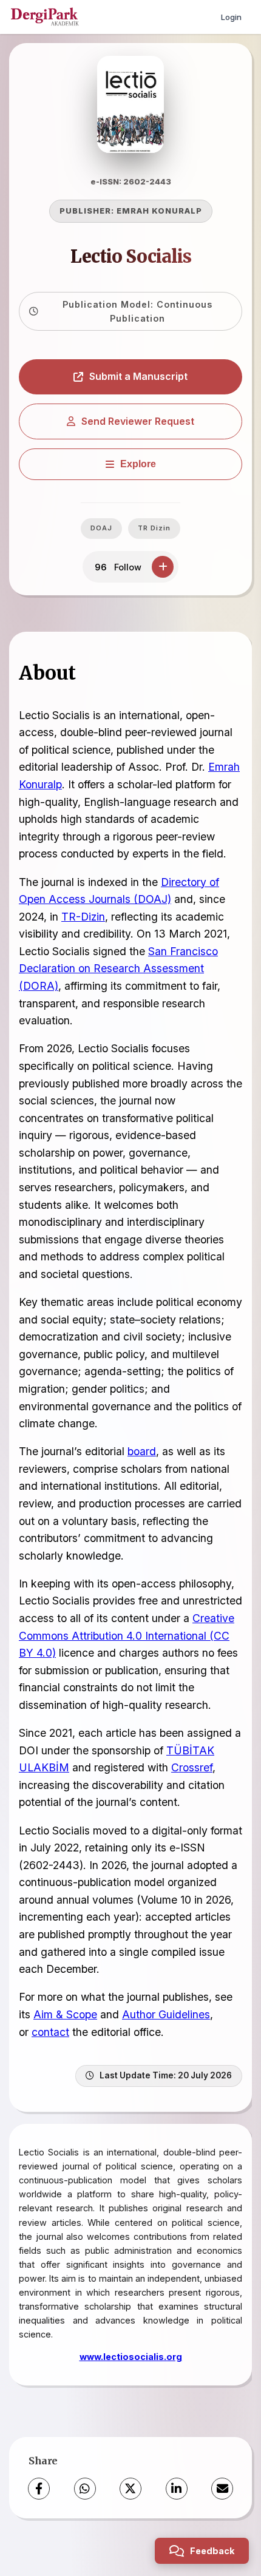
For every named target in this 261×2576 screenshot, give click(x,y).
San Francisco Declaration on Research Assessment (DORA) (118, 969)
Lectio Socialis (131, 257)
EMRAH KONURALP (159, 211)
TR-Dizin (83, 917)
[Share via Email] (222, 2489)
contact (50, 2032)
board (142, 1451)
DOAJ (101, 528)
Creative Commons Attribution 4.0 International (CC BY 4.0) (127, 1635)
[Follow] (163, 567)
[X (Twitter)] (130, 2489)
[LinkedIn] (177, 2489)
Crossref (192, 1767)
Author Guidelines (166, 2014)
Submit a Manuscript (138, 376)
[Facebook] (39, 2489)
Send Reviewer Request (138, 421)
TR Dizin (154, 528)
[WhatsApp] (85, 2489)
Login (231, 17)
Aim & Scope (65, 2014)
